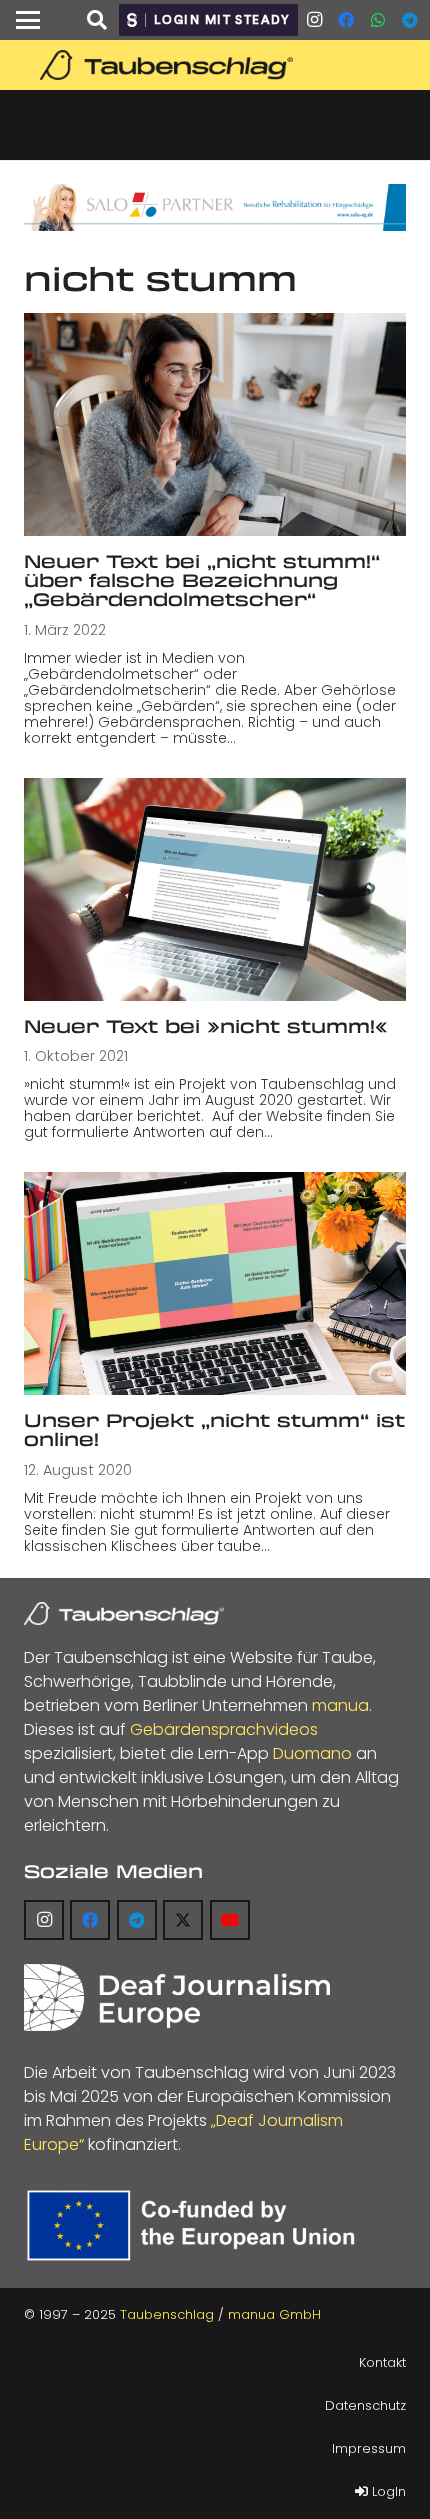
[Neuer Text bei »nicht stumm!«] (215, 889)
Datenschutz (365, 2405)
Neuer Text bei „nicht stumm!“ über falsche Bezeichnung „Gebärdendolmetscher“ (202, 580)
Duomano (312, 1753)
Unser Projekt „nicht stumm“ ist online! (214, 1429)
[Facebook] (346, 20)
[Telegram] (410, 20)
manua (340, 1705)
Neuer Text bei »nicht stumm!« (206, 1026)
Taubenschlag (167, 2314)
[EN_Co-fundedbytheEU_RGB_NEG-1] (196, 2225)
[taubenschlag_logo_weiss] (124, 1614)
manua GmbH (274, 2314)
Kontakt (382, 2362)
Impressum (369, 2448)
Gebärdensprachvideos (224, 1729)
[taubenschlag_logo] (215, 65)
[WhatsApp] (378, 20)
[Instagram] (314, 20)
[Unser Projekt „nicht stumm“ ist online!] (215, 1283)
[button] (28, 20)
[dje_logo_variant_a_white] (177, 1997)
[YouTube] (230, 1920)
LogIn (387, 2491)
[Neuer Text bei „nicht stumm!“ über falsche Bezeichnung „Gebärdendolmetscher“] (215, 424)
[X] (183, 1920)
